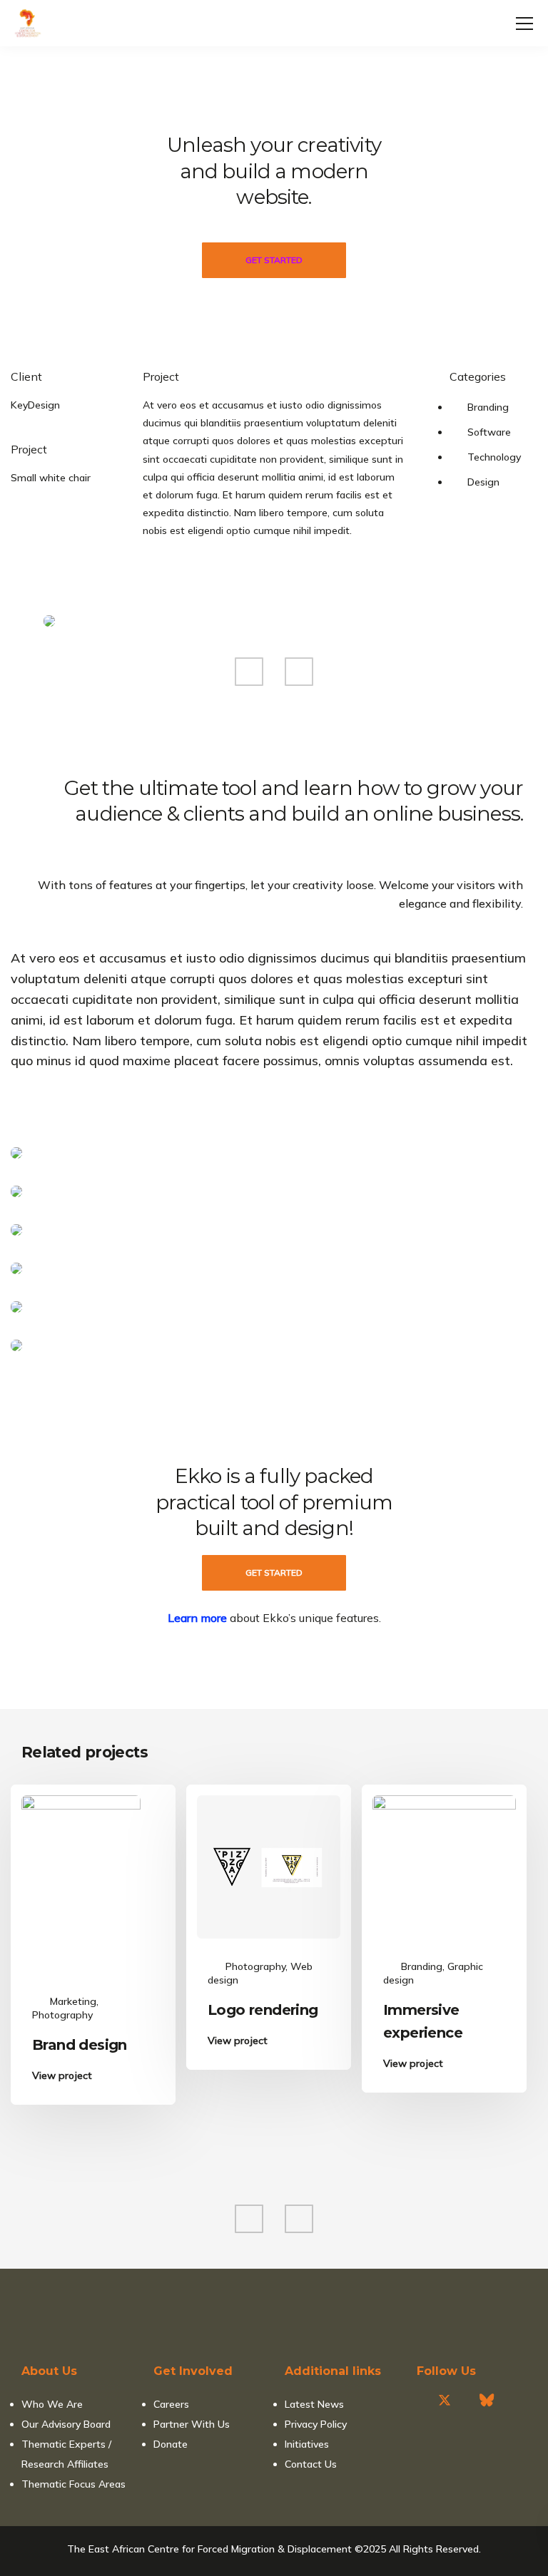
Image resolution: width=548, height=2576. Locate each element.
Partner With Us (192, 2424)
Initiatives (307, 2444)
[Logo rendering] (269, 1866)
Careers (171, 2404)
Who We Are (52, 2404)
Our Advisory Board (66, 2424)
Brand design (80, 2045)
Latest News (314, 2404)
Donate (171, 2444)
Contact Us (311, 2464)
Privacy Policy (316, 2424)
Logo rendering (263, 2010)
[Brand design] (81, 1884)
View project (62, 2076)
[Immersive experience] (444, 1866)
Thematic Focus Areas (73, 2484)
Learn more (197, 1618)
